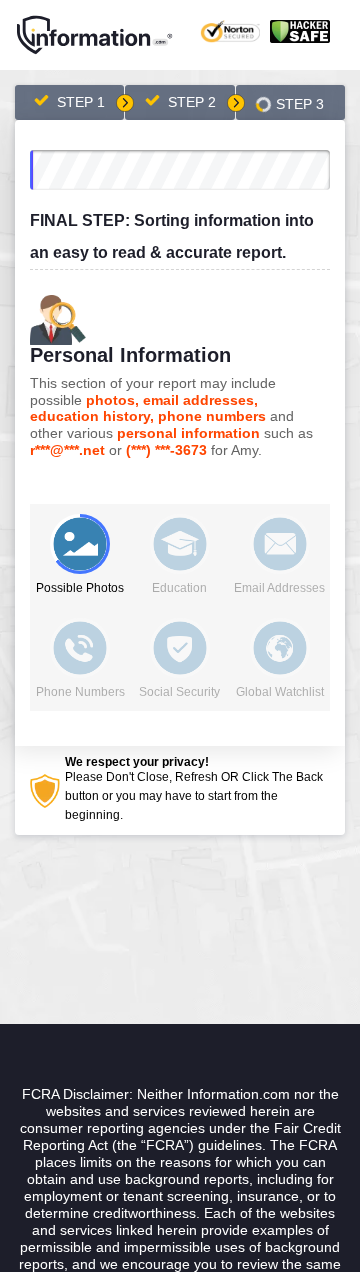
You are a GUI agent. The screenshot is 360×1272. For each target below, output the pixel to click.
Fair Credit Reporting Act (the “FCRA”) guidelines (182, 1136)
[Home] (95, 35)
